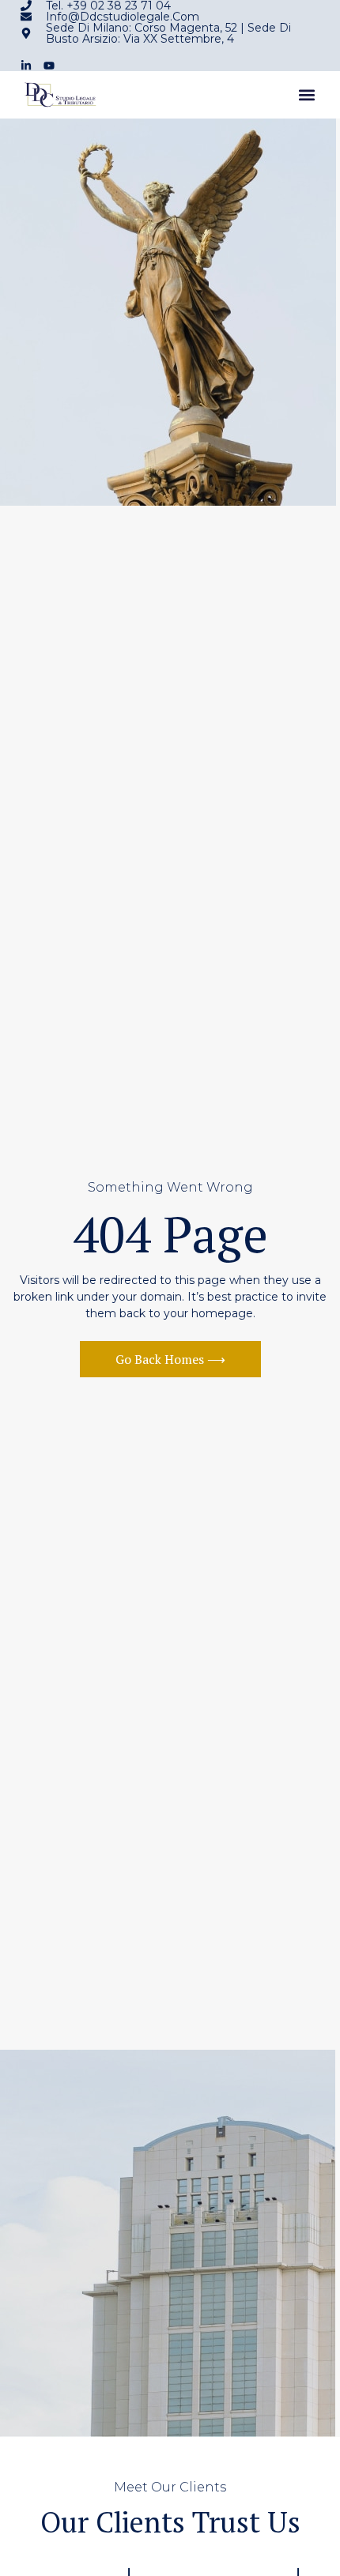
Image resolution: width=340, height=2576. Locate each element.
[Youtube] (49, 66)
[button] (306, 95)
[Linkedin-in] (26, 66)
